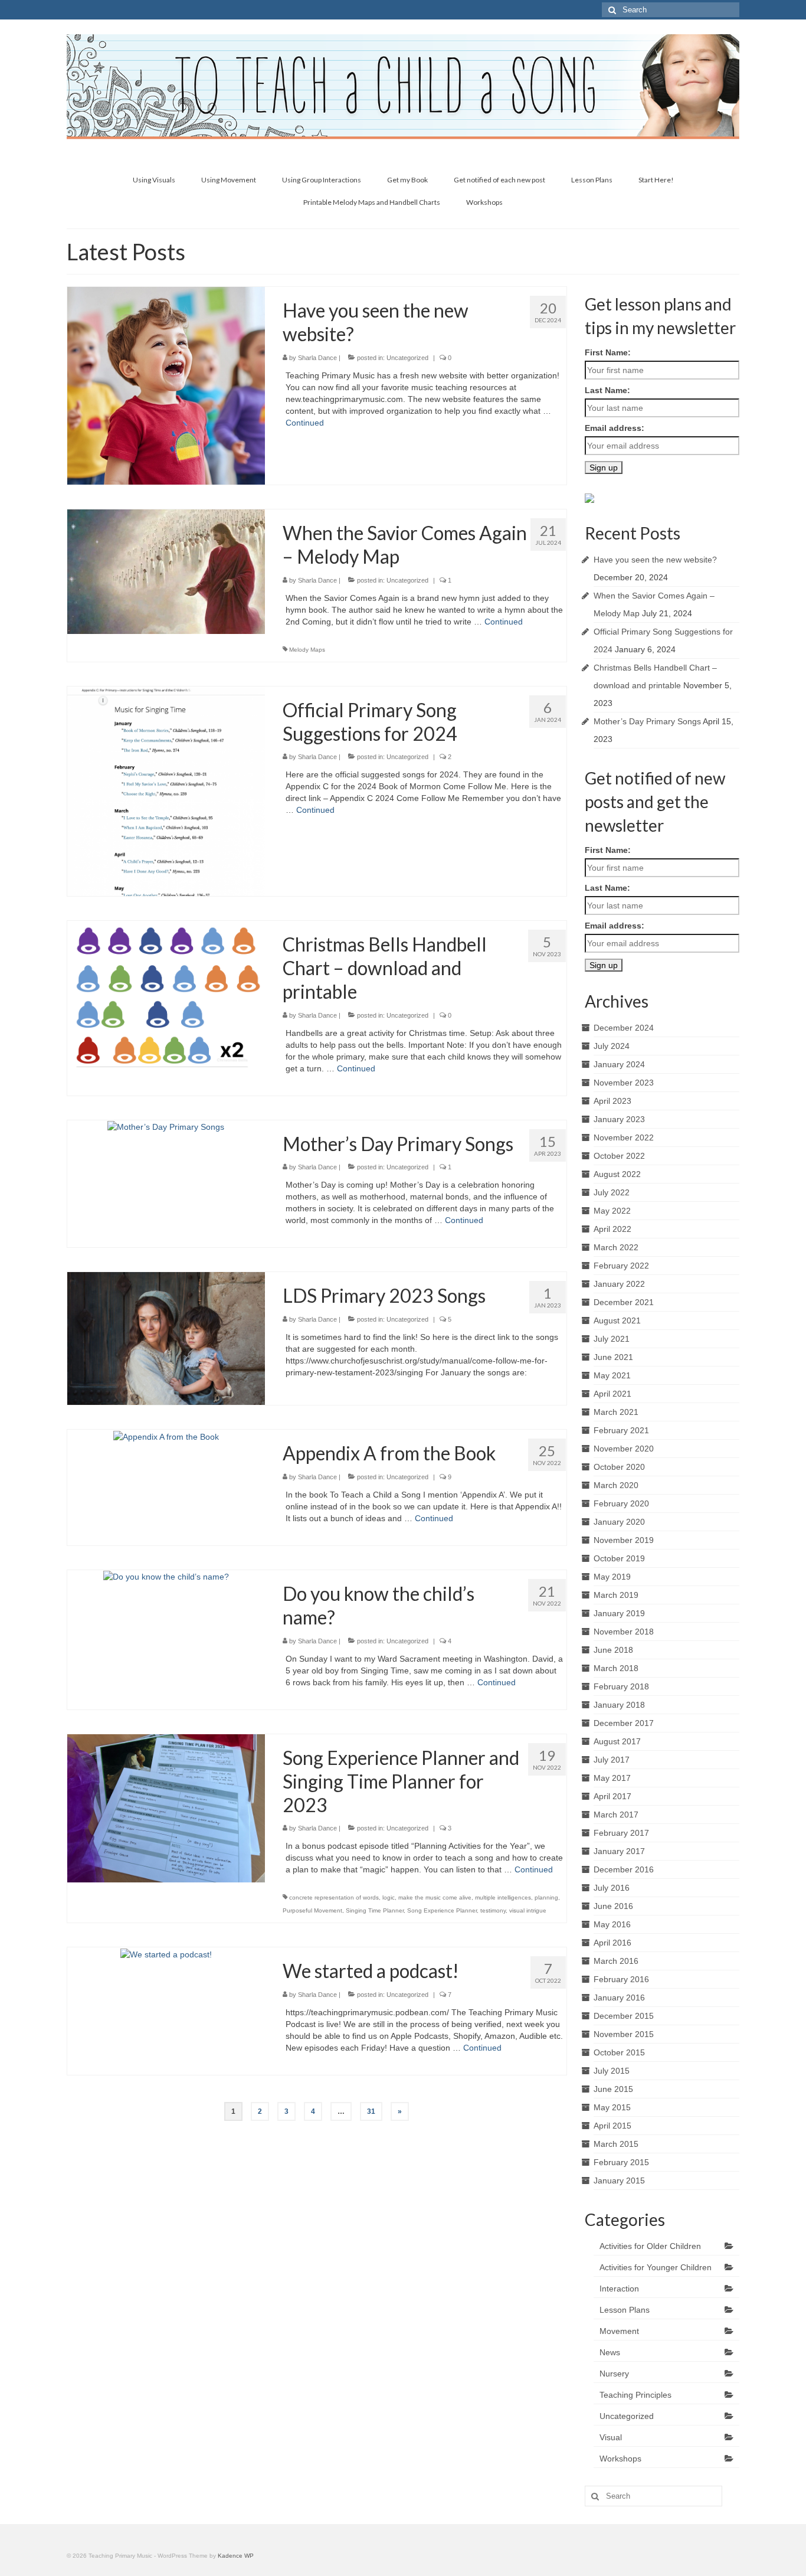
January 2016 (619, 1998)
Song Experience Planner (442, 1910)
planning (546, 1897)
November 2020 (624, 1449)
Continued (305, 423)
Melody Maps (307, 650)
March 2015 (616, 2144)
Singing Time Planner (375, 1910)
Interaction (619, 2289)
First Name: (608, 352)
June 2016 (613, 1906)
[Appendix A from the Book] (166, 1436)
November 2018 (624, 1632)
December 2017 (624, 1723)
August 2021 (617, 1320)
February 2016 (621, 1979)
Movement (619, 2331)
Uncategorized (407, 358)
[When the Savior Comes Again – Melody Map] (166, 571)
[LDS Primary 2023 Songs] (166, 1338)
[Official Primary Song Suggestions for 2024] (166, 790)
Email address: (615, 428)
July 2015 (612, 2071)
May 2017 (612, 1778)
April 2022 (612, 1229)
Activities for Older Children (650, 2246)
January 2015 (619, 2181)
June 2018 (613, 1650)
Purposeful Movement (312, 1910)
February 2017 (621, 1833)
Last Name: (607, 390)
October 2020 (619, 1467)
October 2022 (619, 1156)
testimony (493, 1910)
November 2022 (624, 1137)
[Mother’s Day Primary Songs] (166, 1126)
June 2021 (613, 1357)
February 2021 (621, 1430)
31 (371, 2111)
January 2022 (619, 1284)
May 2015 (612, 2107)
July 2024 (612, 1046)
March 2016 (616, 1961)
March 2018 (616, 1668)
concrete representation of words (334, 1897)
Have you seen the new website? (655, 560)
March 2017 (616, 1815)
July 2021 (612, 1339)
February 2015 (621, 2162)
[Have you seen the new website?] (166, 385)
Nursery (614, 2374)
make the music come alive (435, 1897)
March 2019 (616, 1595)
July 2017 (612, 1760)
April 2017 (612, 1796)
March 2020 (616, 1485)
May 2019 (612, 1577)
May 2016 (612, 1924)
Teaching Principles (635, 2395)
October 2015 (619, 2052)
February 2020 (621, 1503)
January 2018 (619, 1705)
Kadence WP (236, 2556)
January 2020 (619, 1522)
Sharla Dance (317, 358)
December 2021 (624, 1302)
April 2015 (612, 2126)
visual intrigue (528, 1910)
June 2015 (613, 2089)
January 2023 (619, 1119)
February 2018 (621, 1686)
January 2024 (619, 1064)
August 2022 (617, 1174)
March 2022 (616, 1247)
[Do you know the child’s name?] (166, 1576)
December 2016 (624, 1869)
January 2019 (619, 1613)
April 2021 (612, 1394)
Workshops (620, 2459)
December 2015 (624, 2016)
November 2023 (624, 1083)
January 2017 (619, 1851)
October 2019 (619, 1558)
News (610, 2352)
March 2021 (616, 1412)
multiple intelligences (503, 1897)
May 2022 (612, 1211)
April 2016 (612, 1943)
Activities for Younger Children (656, 2267)
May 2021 (612, 1375)
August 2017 (617, 1741)
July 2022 (612, 1192)
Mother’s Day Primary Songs (647, 721)
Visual (611, 2437)
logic (389, 1897)
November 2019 (624, 1540)
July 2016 (612, 1888)
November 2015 (624, 2034)
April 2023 (612, 1101)
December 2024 (624, 1028)
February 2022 (621, 1266)
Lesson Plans (625, 2310)
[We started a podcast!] (166, 1953)
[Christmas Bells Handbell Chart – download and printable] (166, 996)
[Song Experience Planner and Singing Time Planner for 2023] (166, 1807)
